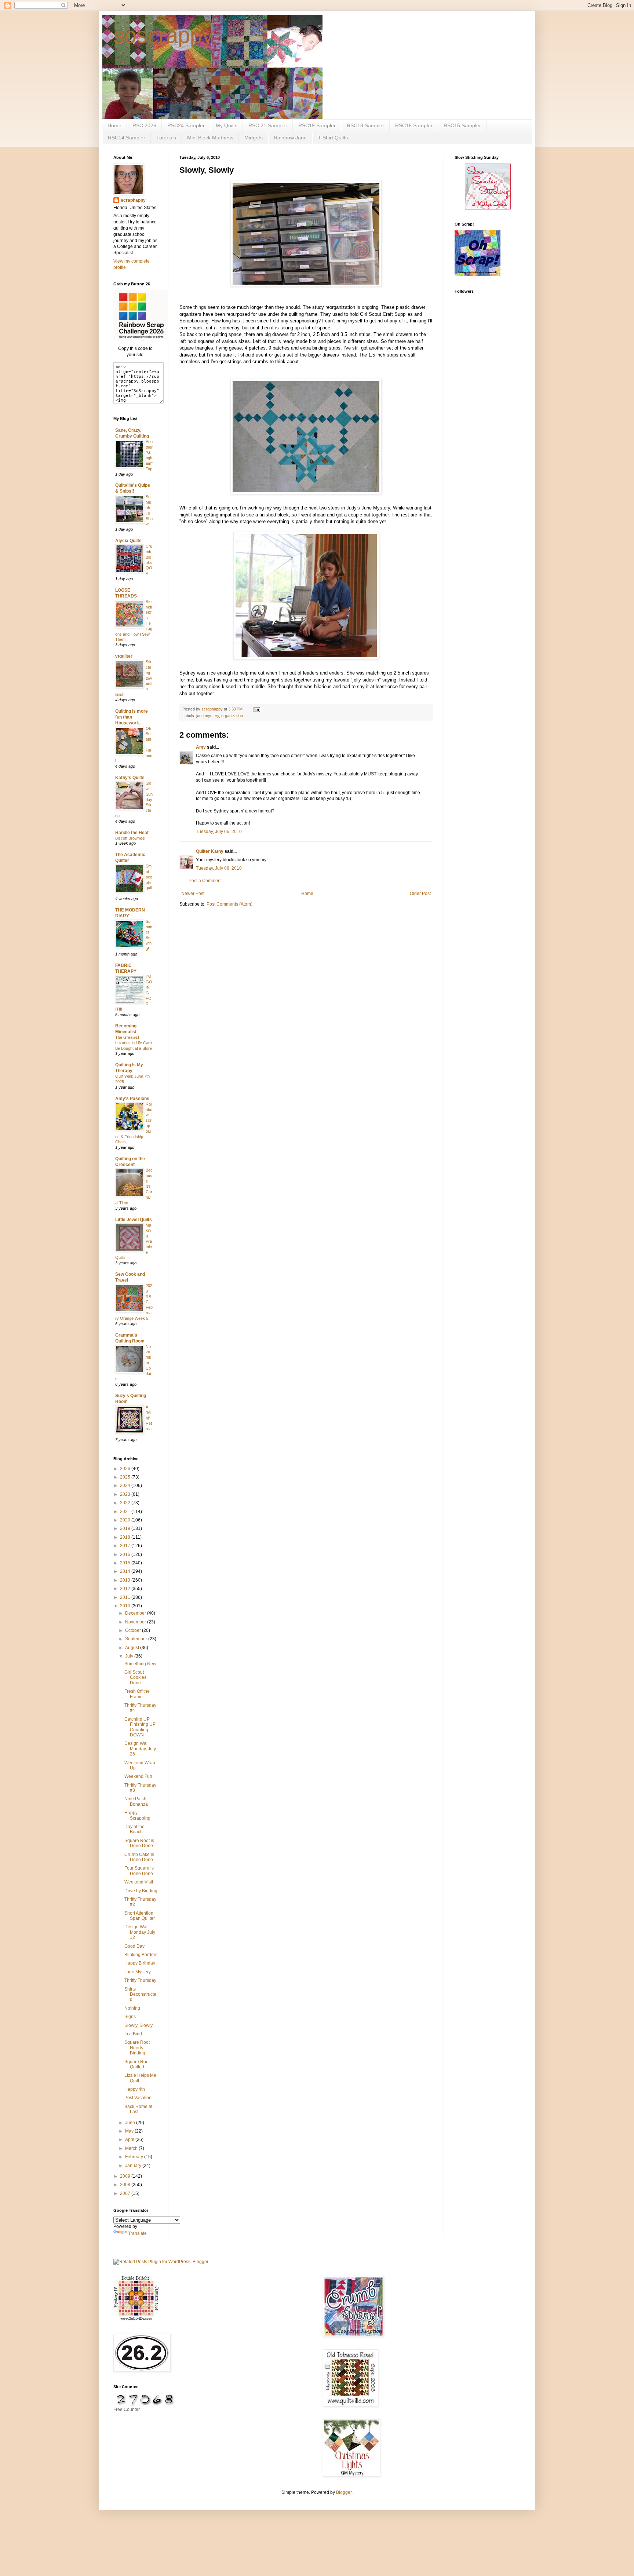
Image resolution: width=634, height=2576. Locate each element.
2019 (126, 1528)
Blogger (344, 2492)
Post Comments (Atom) (229, 904)
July (130, 1656)
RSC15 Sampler (462, 125)
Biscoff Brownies (130, 838)
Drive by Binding (141, 1891)
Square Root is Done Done (139, 1843)
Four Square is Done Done (139, 1871)
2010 (126, 1606)
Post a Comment (205, 881)
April (130, 2140)
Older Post (420, 894)
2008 (126, 2185)
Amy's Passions (132, 1099)
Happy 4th (135, 2089)
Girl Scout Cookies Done (135, 1678)
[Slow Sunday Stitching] (488, 208)
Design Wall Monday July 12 (140, 1932)
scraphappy (133, 200)
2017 (126, 1546)
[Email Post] (256, 709)
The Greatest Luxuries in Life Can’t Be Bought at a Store (134, 1043)
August (133, 1648)
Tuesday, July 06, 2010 (219, 832)
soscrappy (163, 35)
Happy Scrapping (137, 1815)
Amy (201, 747)
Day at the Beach (134, 1829)
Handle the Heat (132, 833)
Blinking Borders (141, 1955)
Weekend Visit (139, 1882)
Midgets (254, 138)
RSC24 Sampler (186, 125)
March (132, 2148)
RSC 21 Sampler (268, 125)
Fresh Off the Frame (137, 1694)
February (135, 2157)
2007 (126, 2193)
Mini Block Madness (210, 138)
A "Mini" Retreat (149, 1418)
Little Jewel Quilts (134, 1220)
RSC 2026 (144, 125)
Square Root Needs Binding (137, 2048)
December (136, 1613)
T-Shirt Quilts (333, 138)
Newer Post (193, 894)
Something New (140, 1664)
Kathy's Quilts (130, 778)
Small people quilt (149, 877)
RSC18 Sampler (365, 125)
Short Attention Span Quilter (140, 1916)
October (134, 1630)
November (136, 1622)
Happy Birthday (140, 1963)
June (131, 2123)
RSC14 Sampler (127, 138)
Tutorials (166, 138)
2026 (126, 1469)
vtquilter (124, 656)
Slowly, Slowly (139, 2025)
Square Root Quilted (137, 2064)
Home (114, 125)
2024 (126, 1486)
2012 (126, 1589)
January (134, 2166)
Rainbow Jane (290, 138)
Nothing (132, 2008)
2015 (126, 1563)
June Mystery (138, 1972)
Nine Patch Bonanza (136, 1801)
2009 (126, 2176)
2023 (126, 1494)
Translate (137, 2233)
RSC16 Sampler (414, 125)
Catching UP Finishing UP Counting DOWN (140, 1727)
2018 (126, 1537)
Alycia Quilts (128, 541)
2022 (126, 1503)
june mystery (208, 716)
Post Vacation (138, 2098)
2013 (126, 1580)
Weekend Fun (138, 1776)
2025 (126, 1477)
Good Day (134, 1946)
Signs (130, 2017)
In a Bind (133, 2034)
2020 (126, 1520)
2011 (126, 1597)
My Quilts (227, 125)
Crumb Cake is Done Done (139, 1857)
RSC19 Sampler (317, 125)
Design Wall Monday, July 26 (140, 1749)
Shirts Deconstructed (140, 1994)
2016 (126, 1554)
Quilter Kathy (210, 851)
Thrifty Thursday (140, 1980)
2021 (126, 1512)
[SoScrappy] (141, 339)
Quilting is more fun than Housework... (132, 717)
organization (232, 716)
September (137, 1639)
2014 (126, 1571)
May (130, 2131)
